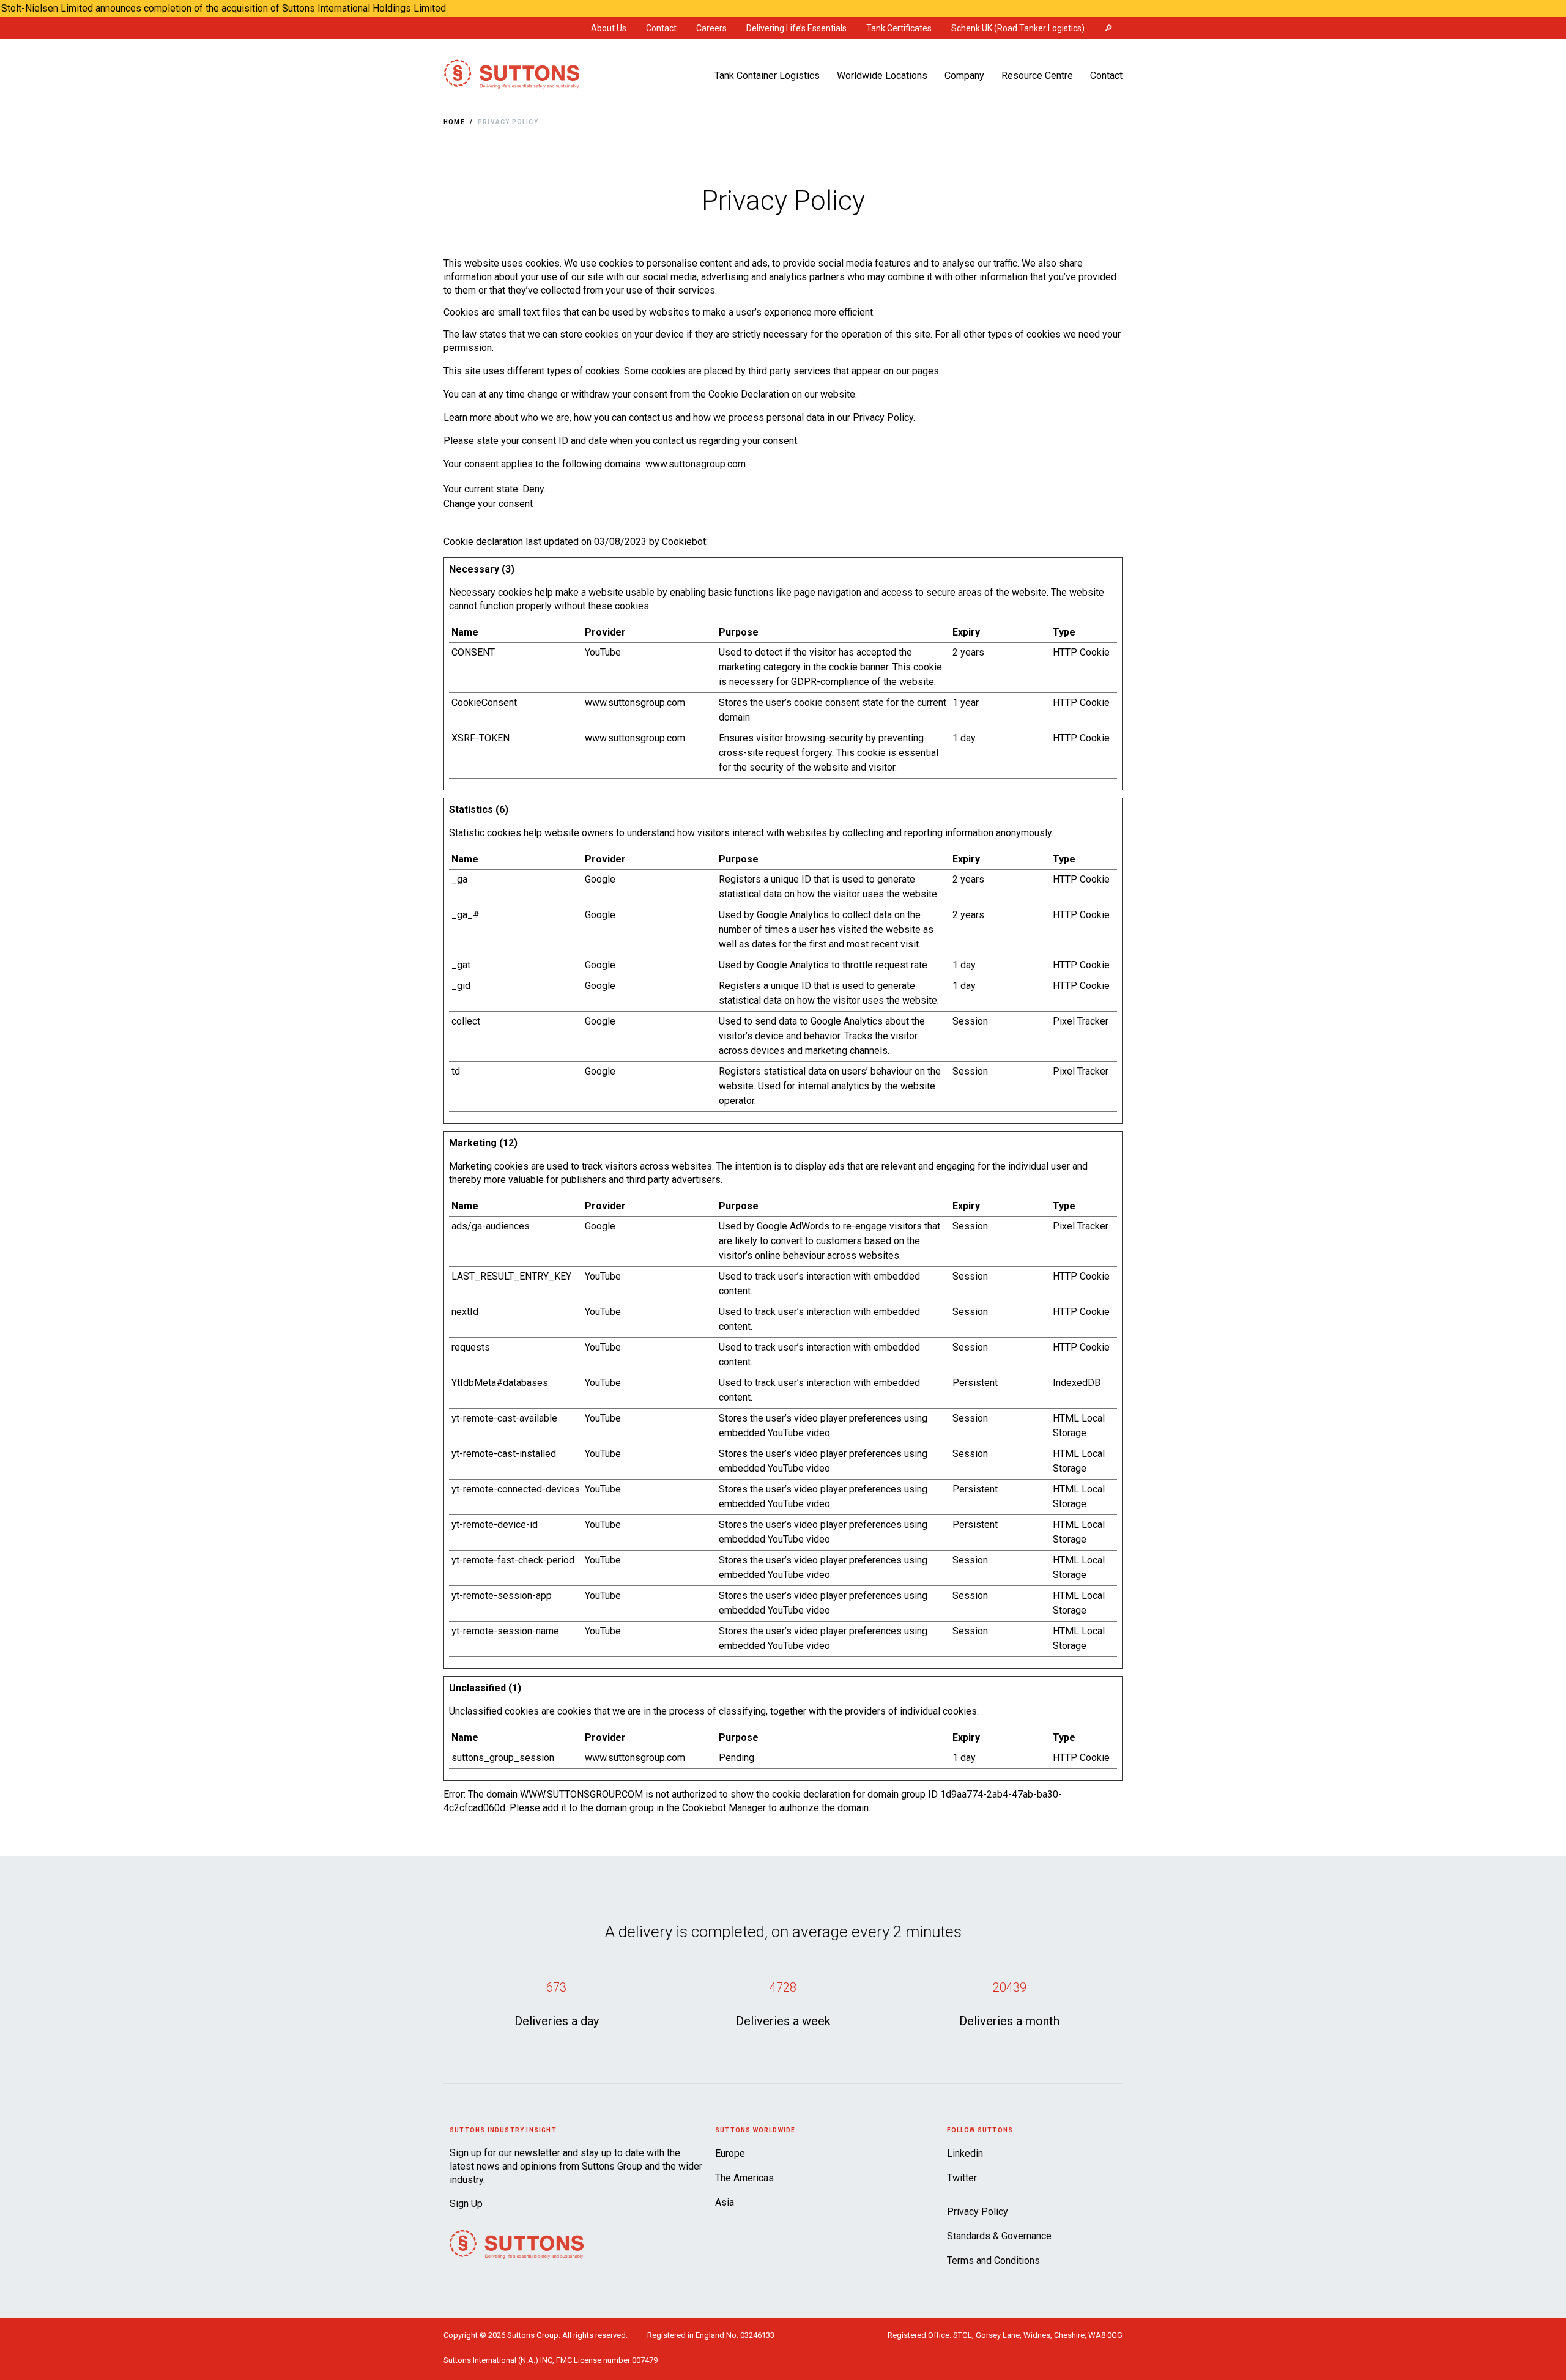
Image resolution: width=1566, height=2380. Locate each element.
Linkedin (965, 2153)
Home (454, 122)
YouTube (603, 652)
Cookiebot (684, 542)
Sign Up (466, 2204)
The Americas (744, 2178)
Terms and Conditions (993, 2260)
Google (600, 879)
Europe (730, 2153)
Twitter (962, 2178)
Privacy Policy (508, 122)
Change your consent (488, 504)
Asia (725, 2202)
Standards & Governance (999, 2236)
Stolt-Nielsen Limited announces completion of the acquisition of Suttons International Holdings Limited (224, 8)
